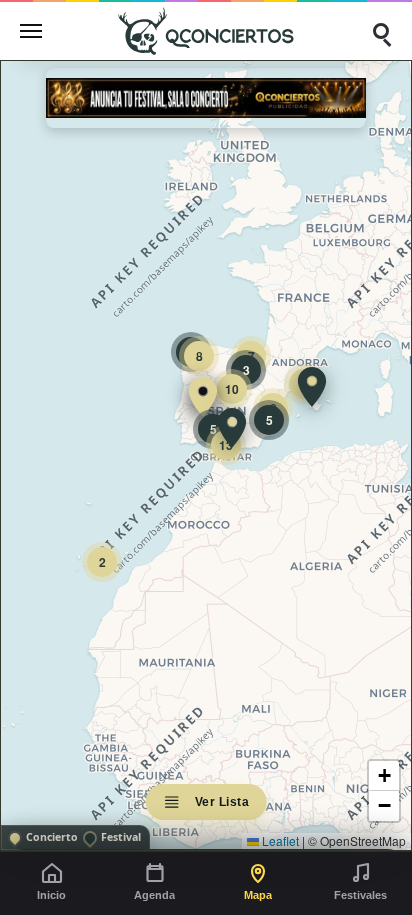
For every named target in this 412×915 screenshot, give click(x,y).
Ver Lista (222, 802)
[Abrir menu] (31, 31)
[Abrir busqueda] (381, 31)
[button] (203, 397)
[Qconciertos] (206, 30)
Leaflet (279, 840)
